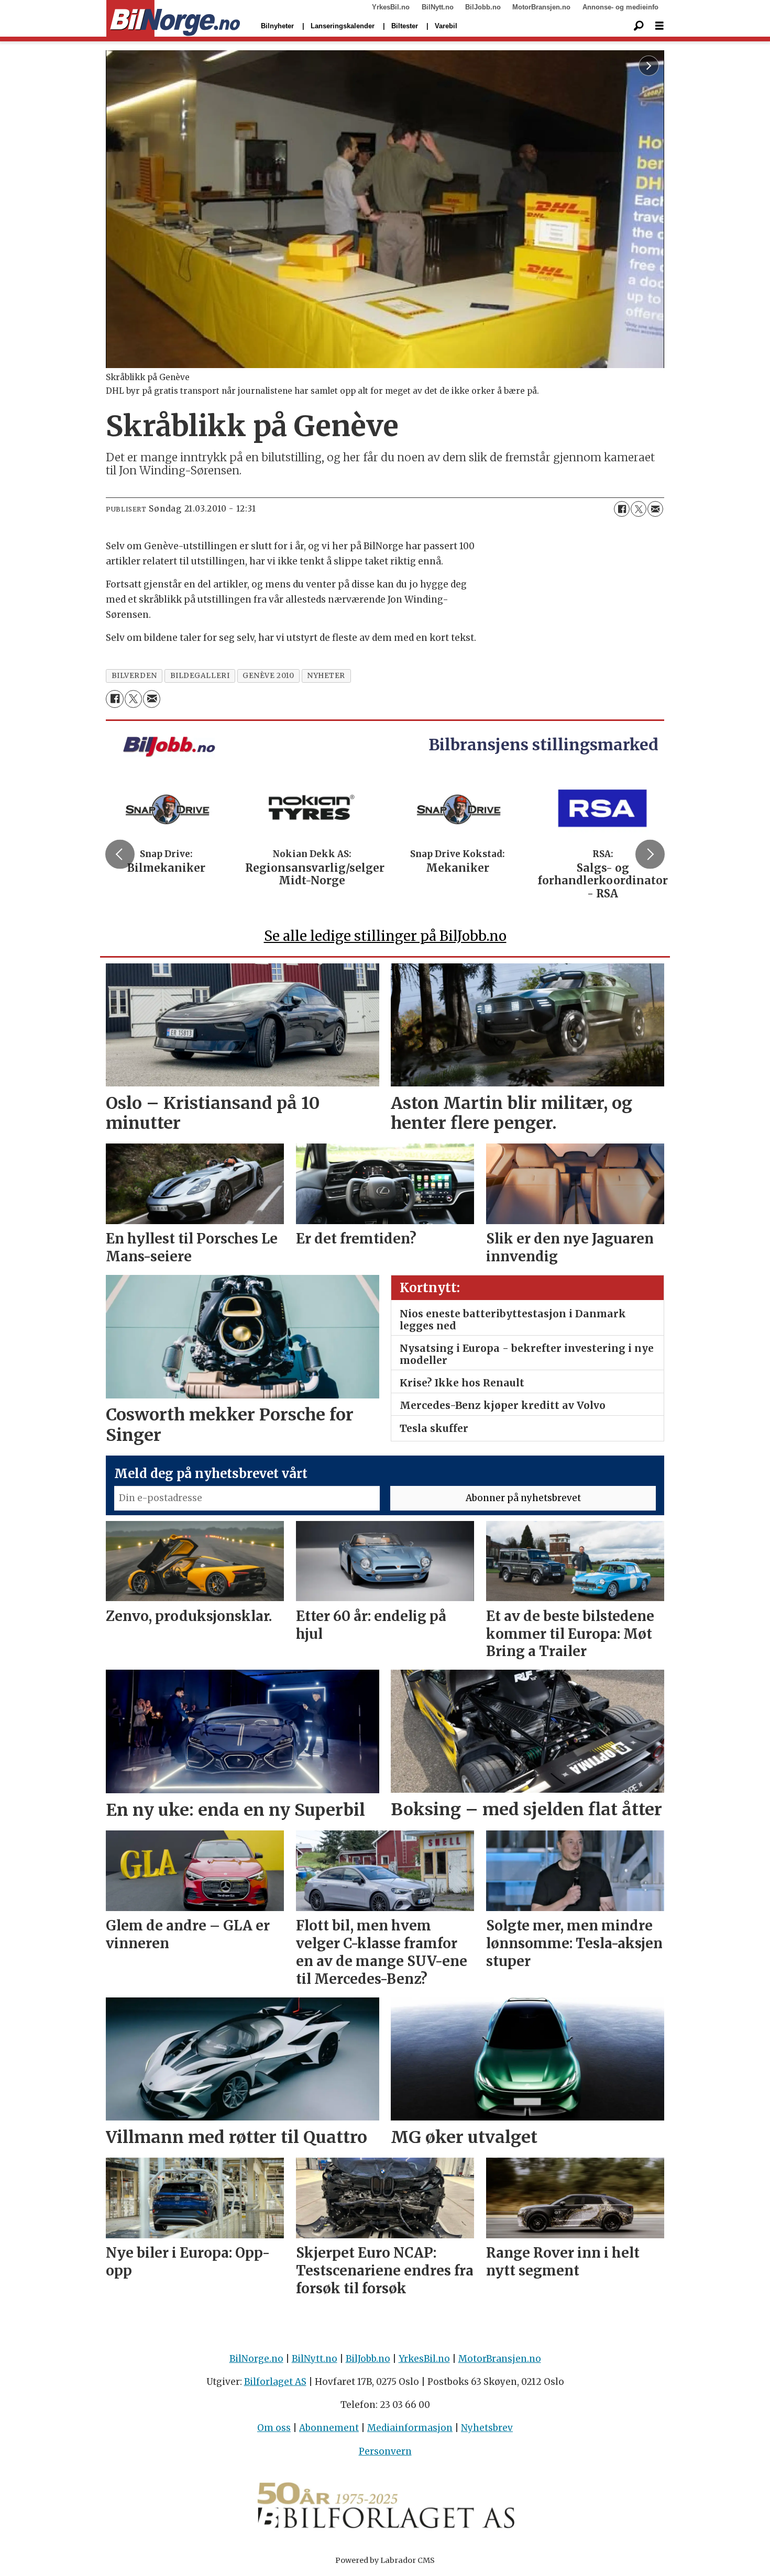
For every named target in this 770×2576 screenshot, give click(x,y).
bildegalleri (200, 676)
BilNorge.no (256, 2359)
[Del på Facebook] (622, 509)
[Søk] (639, 26)
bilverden (134, 676)
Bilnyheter (277, 26)
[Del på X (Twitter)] (639, 509)
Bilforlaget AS (275, 2382)
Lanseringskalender (343, 26)
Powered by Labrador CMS (385, 2560)
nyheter (326, 676)
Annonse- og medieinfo (620, 7)
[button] (120, 854)
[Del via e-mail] (655, 509)
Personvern (385, 2451)
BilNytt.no (438, 7)
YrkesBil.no (391, 7)
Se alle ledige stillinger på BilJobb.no (385, 936)
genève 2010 (268, 676)
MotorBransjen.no (541, 7)
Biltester (405, 26)
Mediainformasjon (410, 2428)
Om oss (274, 2428)
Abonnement (329, 2428)
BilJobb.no (483, 7)
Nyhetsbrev (487, 2428)
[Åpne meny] (659, 26)
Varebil (446, 26)
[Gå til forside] (173, 19)
